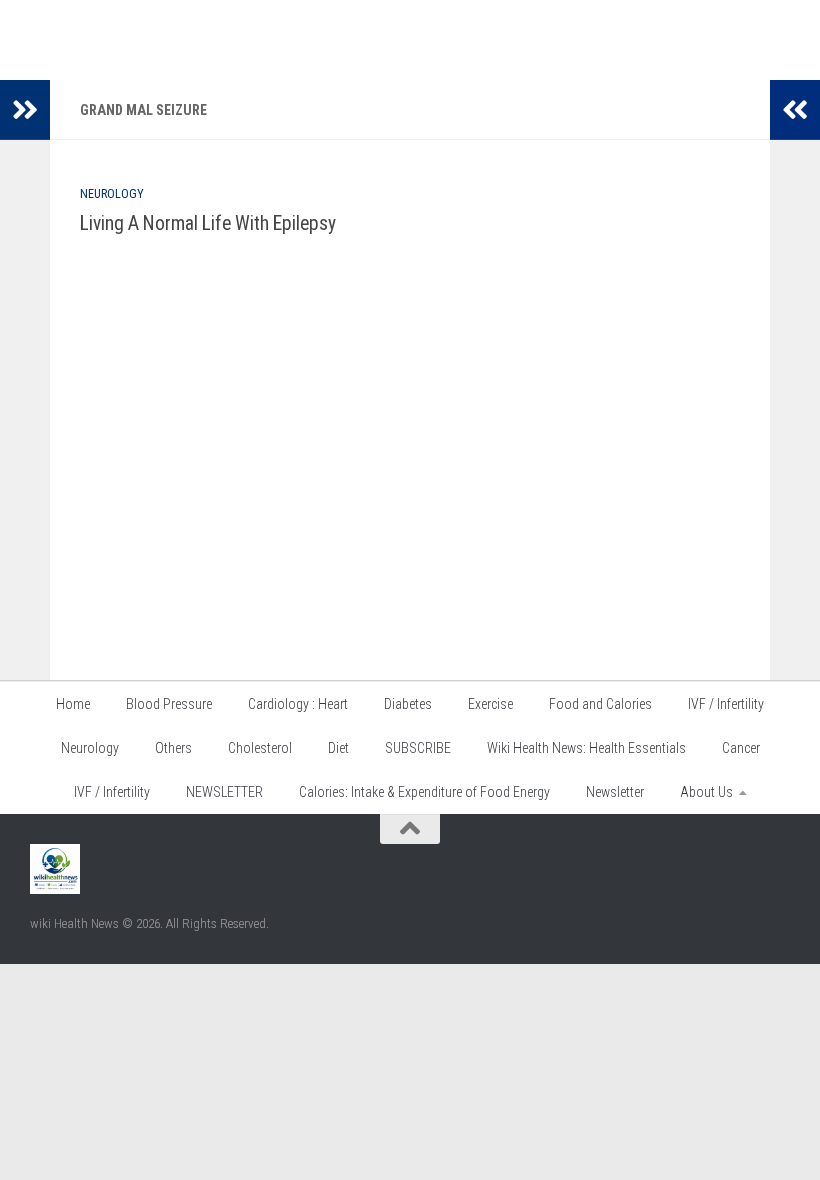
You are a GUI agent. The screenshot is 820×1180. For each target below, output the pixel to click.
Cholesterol (260, 748)
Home (73, 704)
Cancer (741, 748)
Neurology (112, 194)
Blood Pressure (169, 704)
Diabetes (408, 704)
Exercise (490, 704)
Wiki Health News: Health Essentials (586, 748)
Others (173, 748)
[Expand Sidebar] (25, 110)
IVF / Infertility (726, 704)
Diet (338, 748)
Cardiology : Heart (298, 704)
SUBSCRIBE (418, 748)
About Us (706, 792)
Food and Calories (600, 704)
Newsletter (615, 792)
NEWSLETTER (224, 792)
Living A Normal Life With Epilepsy (208, 223)
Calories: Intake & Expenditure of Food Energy (424, 792)
